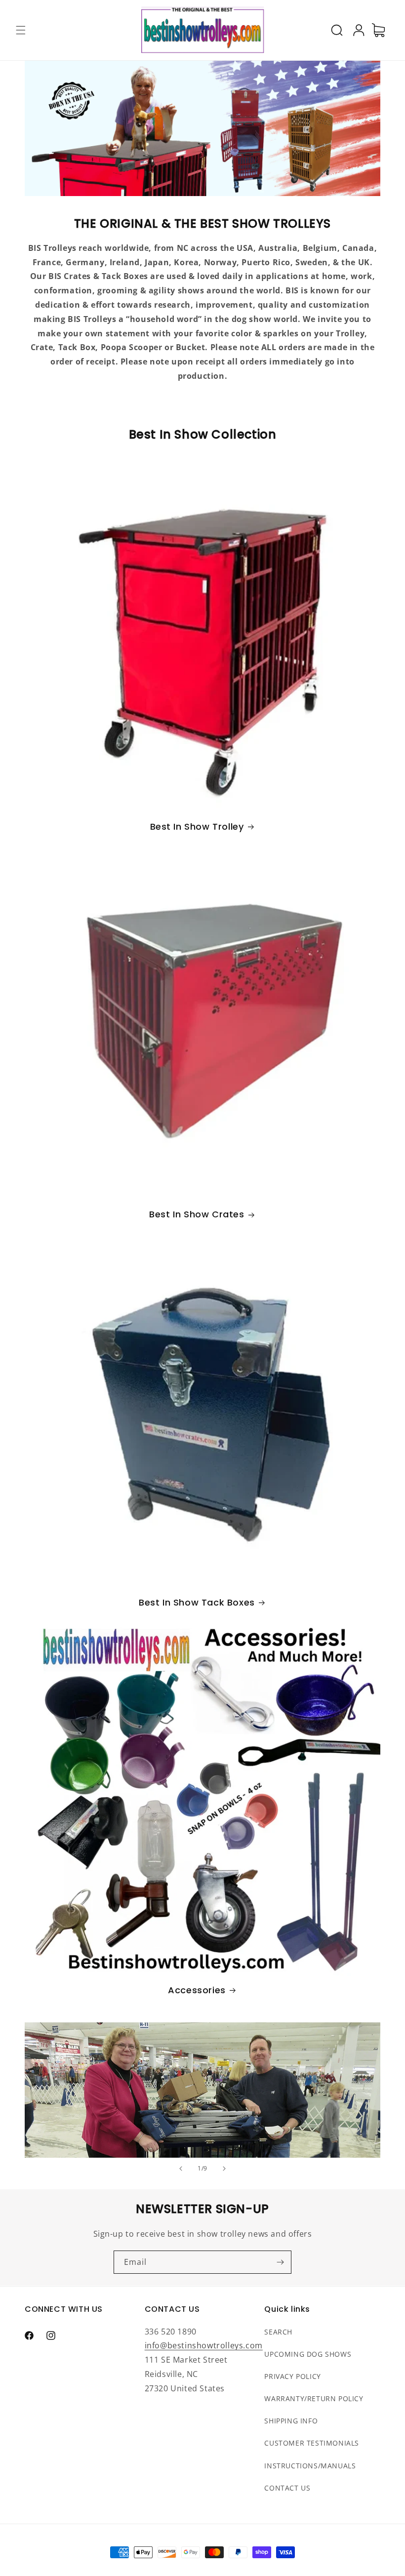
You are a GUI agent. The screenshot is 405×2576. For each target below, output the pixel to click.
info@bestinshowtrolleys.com (204, 2345)
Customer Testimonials (312, 2443)
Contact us (287, 2488)
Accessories (197, 1990)
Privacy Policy (292, 2376)
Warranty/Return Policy (314, 2398)
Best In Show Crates (197, 1214)
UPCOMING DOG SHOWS (308, 2354)
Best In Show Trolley (197, 826)
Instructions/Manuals (310, 2466)
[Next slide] (224, 2169)
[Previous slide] (181, 2169)
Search (278, 2332)
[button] (21, 30)
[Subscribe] (280, 2262)
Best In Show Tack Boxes (197, 1602)
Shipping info (291, 2421)
